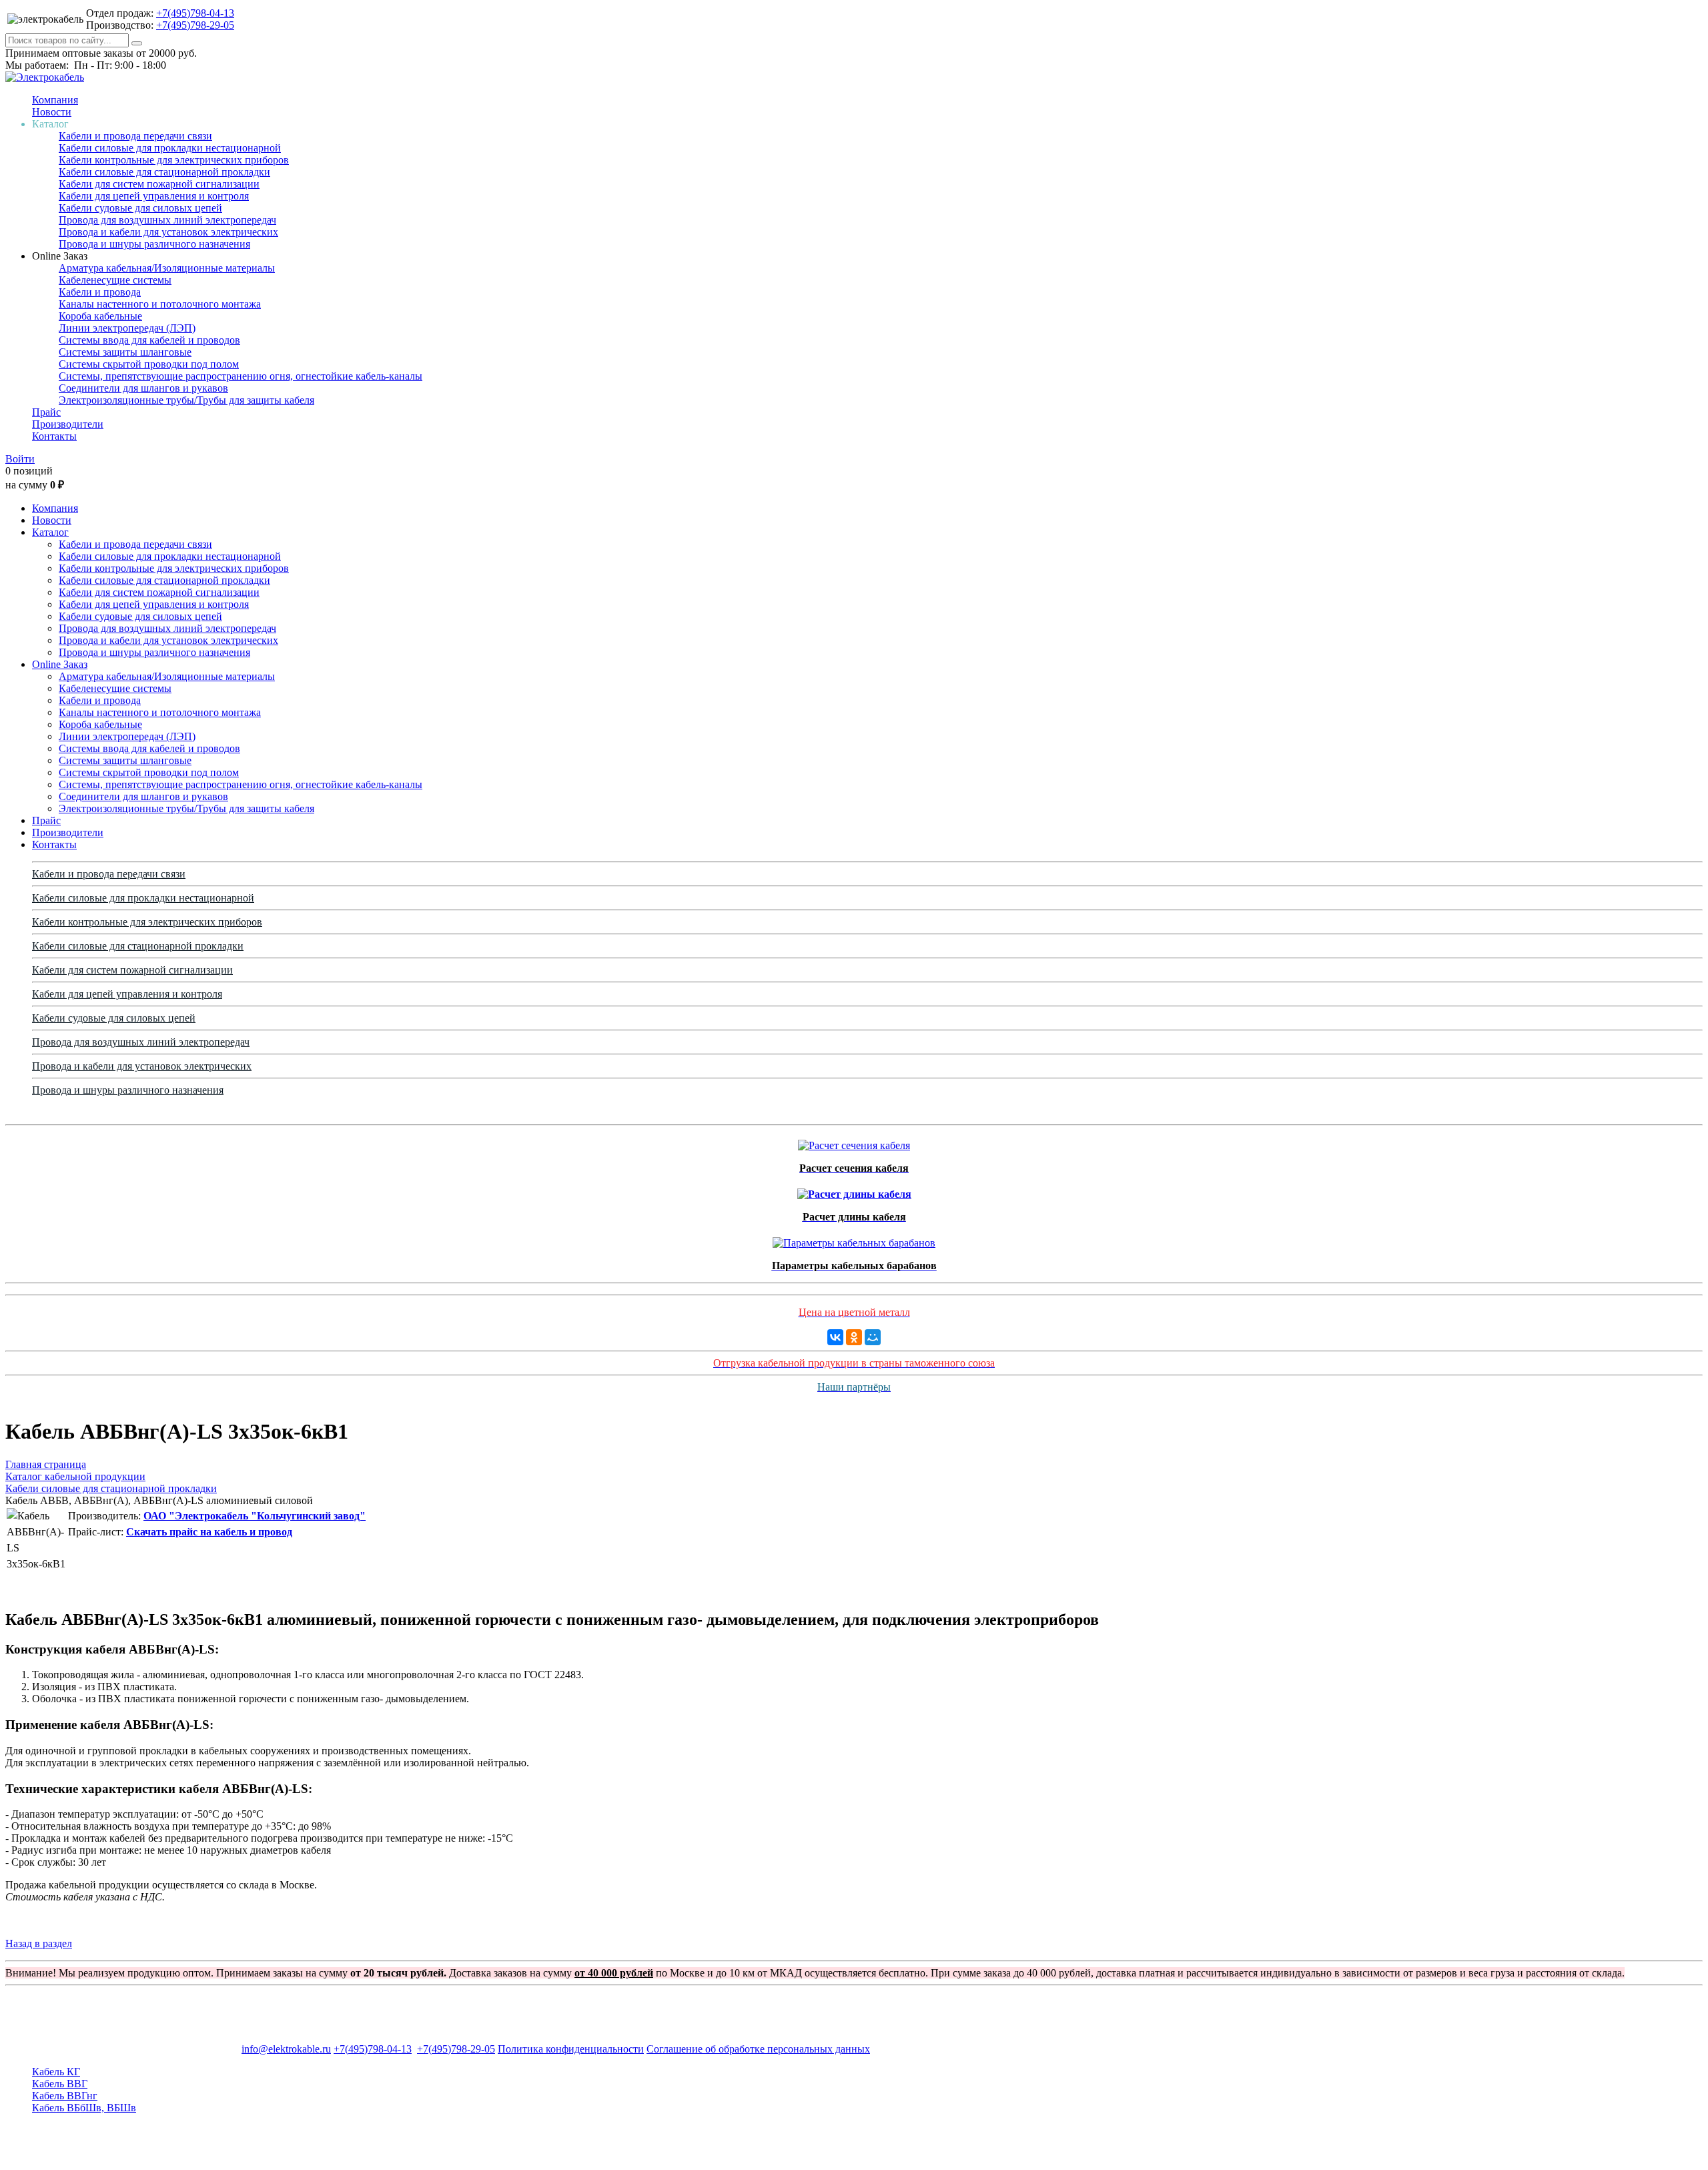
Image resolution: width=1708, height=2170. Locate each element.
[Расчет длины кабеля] (854, 1191)
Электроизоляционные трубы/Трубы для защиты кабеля (186, 400)
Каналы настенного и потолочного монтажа (160, 304)
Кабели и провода (100, 292)
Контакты (54, 436)
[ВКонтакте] (835, 1337)
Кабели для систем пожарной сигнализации (159, 184)
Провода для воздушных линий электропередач (167, 220)
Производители (68, 424)
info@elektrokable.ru (286, 2049)
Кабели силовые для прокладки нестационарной (170, 148)
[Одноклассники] (854, 1337)
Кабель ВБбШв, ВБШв (84, 2108)
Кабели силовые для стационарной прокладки (164, 172)
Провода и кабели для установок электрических (168, 232)
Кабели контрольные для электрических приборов (174, 160)
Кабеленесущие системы (115, 280)
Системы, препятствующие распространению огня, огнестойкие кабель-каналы (241, 376)
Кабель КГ (56, 2072)
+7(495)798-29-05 (195, 25)
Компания (55, 100)
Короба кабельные (100, 316)
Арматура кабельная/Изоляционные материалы (167, 268)
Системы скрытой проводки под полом (149, 364)
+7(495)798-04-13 (195, 13)
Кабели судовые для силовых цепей (140, 208)
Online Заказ (60, 664)
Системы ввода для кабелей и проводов (149, 340)
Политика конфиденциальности (571, 2049)
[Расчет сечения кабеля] (854, 1142)
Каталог (50, 532)
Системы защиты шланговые (125, 352)
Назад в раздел (39, 1943)
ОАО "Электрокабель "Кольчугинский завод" (255, 1516)
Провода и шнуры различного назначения (154, 244)
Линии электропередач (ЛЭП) (127, 328)
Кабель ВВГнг (65, 2096)
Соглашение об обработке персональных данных (758, 2049)
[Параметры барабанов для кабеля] (854, 1239)
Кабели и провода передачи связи (135, 136)
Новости (52, 112)
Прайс (46, 412)
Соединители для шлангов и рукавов (143, 388)
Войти (20, 459)
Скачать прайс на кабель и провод (209, 1532)
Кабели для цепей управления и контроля (154, 196)
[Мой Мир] (873, 1337)
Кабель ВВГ (60, 2084)
